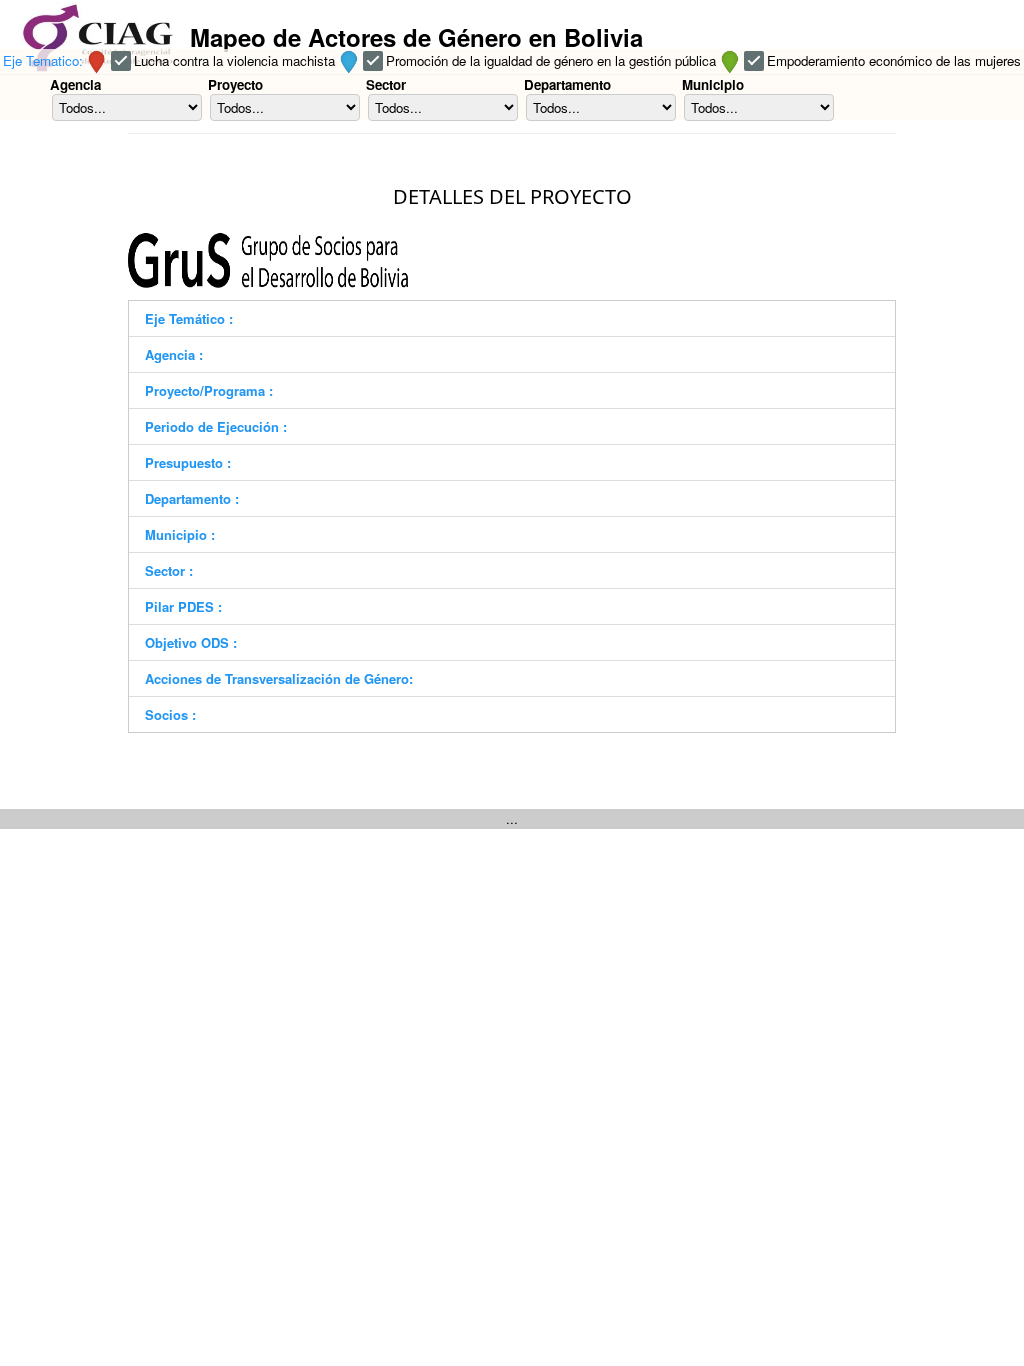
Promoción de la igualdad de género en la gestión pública (551, 60)
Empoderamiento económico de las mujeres (894, 60)
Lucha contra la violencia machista (234, 60)
